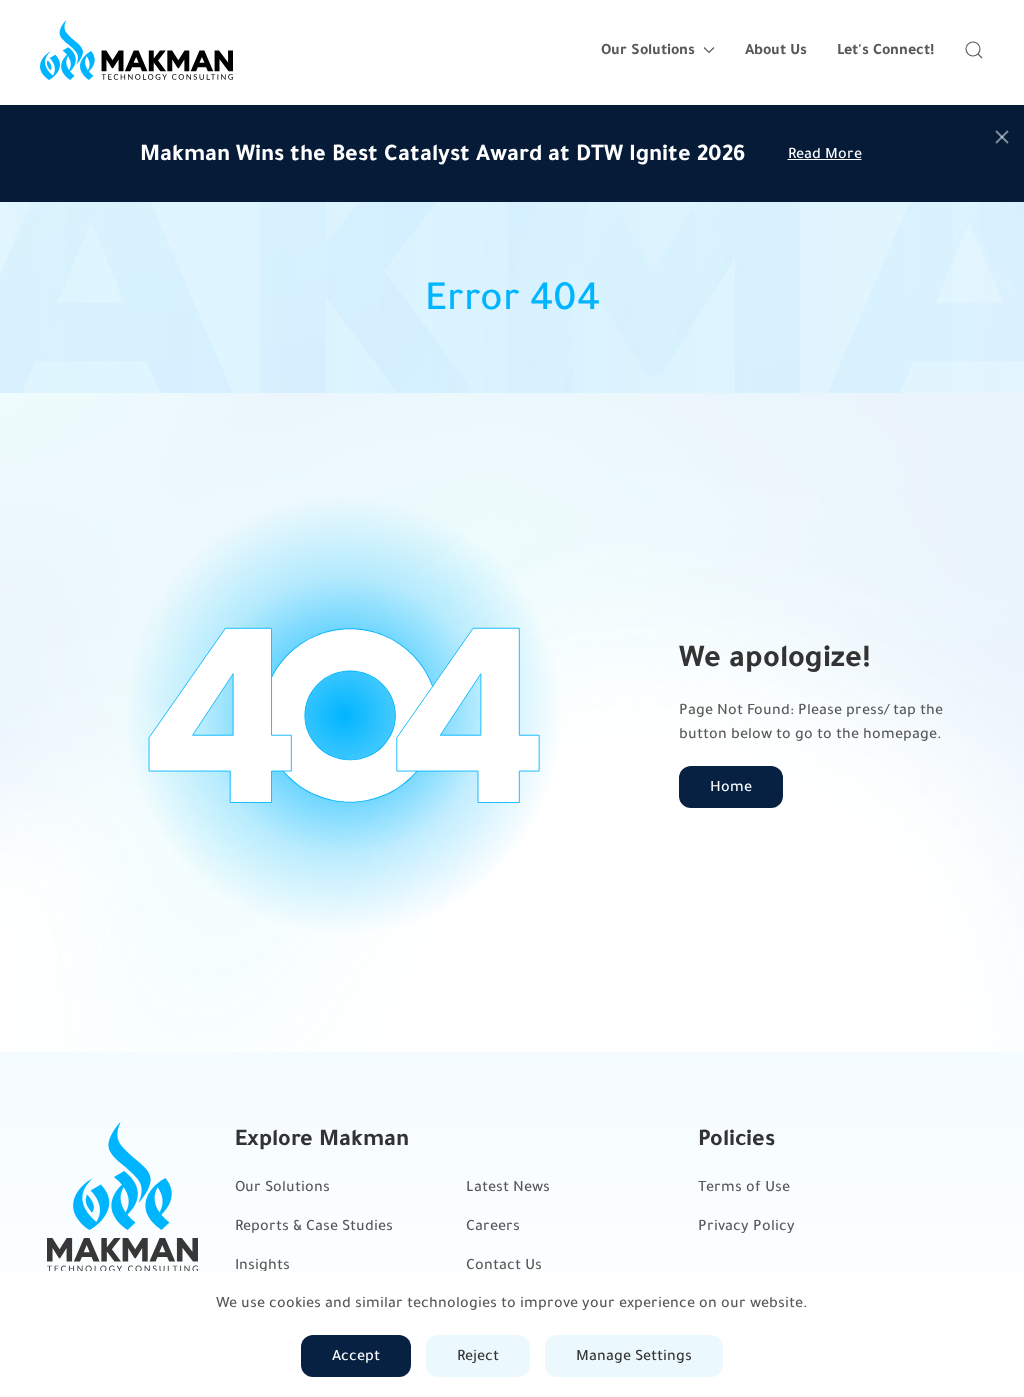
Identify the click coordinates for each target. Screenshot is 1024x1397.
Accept (356, 1355)
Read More (825, 153)
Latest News (508, 1186)
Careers (493, 1225)
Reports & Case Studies (314, 1225)
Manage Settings (634, 1355)
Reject (478, 1355)
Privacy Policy (746, 1225)
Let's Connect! (885, 49)
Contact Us (504, 1264)
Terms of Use (744, 1186)
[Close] (1002, 137)
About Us (776, 49)
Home (731, 786)
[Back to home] (136, 50)
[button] (974, 50)
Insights (262, 1264)
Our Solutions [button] (648, 49)
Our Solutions (282, 1186)
